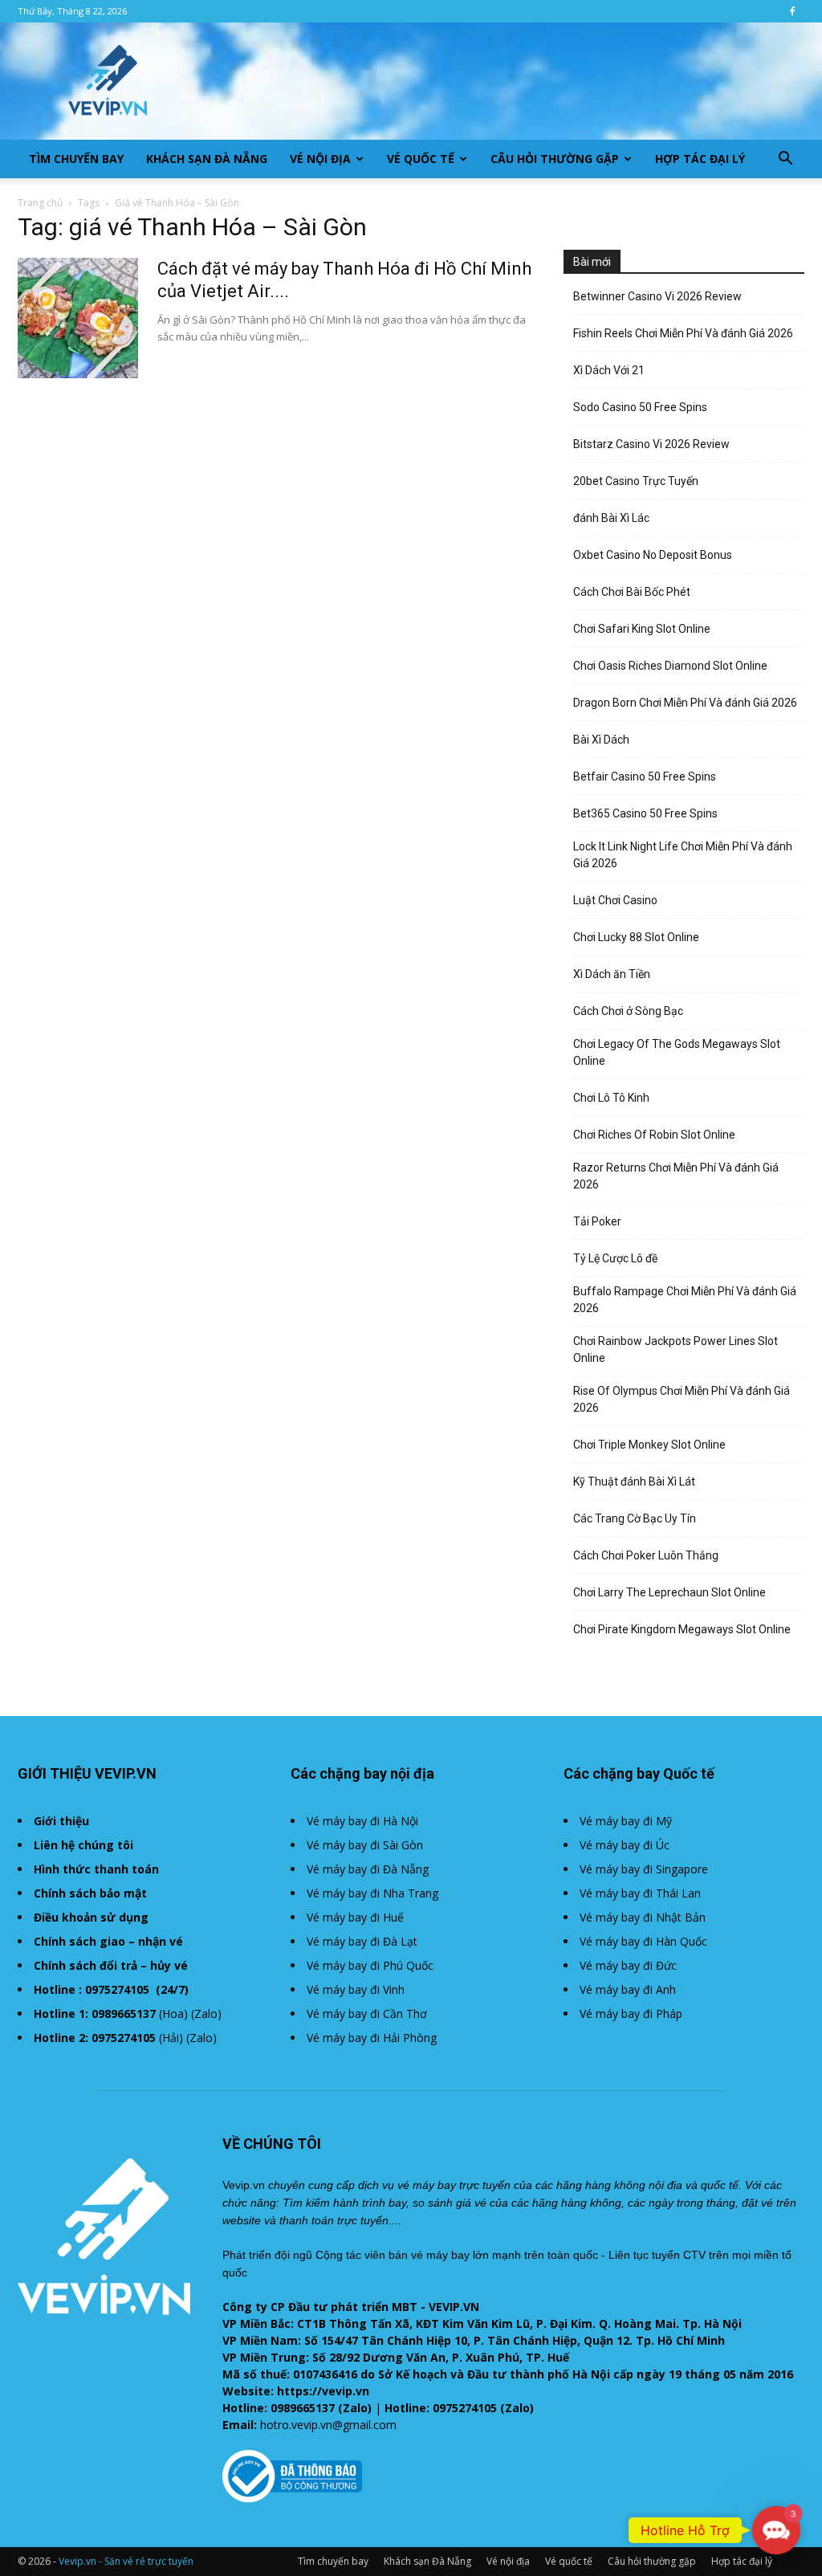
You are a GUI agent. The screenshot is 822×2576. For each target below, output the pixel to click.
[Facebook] (792, 11)
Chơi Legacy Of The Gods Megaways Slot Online (677, 1052)
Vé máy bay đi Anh (628, 1989)
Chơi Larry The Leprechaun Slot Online (669, 1592)
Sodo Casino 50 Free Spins (640, 407)
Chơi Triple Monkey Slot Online (649, 1445)
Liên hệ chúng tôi (83, 1845)
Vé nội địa (320, 159)
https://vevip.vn (323, 2391)
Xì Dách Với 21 (609, 370)
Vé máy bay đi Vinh (356, 1989)
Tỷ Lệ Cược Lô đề (615, 1258)
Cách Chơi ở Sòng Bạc (628, 1011)
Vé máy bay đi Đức (628, 1965)
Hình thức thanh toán (96, 1869)
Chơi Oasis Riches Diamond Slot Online (670, 666)
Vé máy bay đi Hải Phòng (372, 2038)
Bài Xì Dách (601, 740)
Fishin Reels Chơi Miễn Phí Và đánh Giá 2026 (683, 333)
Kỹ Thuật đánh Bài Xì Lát (634, 1482)
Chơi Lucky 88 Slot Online (636, 937)
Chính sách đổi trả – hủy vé (111, 1965)
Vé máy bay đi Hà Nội (362, 1821)
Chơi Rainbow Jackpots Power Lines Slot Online (676, 1349)
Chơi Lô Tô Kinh (611, 1098)
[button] (785, 160)
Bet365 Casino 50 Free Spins (645, 813)
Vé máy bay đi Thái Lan (640, 1893)
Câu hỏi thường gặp (555, 159)
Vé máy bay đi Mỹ (626, 1821)
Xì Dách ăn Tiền (612, 974)
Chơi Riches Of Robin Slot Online (654, 1135)
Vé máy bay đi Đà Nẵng (368, 1869)
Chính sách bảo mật (90, 1893)
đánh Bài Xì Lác (611, 518)
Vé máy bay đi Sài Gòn (365, 1845)
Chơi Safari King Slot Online (642, 629)
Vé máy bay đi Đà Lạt (362, 1941)
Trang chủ (40, 203)
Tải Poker (597, 1221)
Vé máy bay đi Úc (625, 1845)
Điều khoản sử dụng (91, 1917)
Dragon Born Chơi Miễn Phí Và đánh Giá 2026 (685, 703)
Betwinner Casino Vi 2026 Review (657, 296)
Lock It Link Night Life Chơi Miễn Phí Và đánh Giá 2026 (683, 855)
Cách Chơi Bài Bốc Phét (632, 592)
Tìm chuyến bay (76, 159)
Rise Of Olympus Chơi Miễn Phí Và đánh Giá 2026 (682, 1399)
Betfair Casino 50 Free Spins (645, 776)
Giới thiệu (61, 1821)
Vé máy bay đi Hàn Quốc (643, 1941)
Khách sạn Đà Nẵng (207, 159)
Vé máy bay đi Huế (355, 1917)
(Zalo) (206, 2014)
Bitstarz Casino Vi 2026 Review (651, 444)
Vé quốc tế (421, 159)
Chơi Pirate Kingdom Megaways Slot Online (682, 1629)
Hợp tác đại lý (700, 159)
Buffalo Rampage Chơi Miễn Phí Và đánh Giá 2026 (685, 1300)
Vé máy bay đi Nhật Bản (643, 1917)
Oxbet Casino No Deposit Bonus (653, 555)
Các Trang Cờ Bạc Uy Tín (635, 1518)
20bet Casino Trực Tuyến (636, 481)
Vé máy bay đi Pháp (631, 2014)
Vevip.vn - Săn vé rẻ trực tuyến (126, 2561)
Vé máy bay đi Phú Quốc (370, 1965)
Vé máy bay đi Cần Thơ (367, 2014)
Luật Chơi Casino (615, 900)
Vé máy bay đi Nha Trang (372, 1893)
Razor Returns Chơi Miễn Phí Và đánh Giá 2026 (676, 1176)
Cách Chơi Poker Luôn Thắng (646, 1555)
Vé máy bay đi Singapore (644, 1869)
